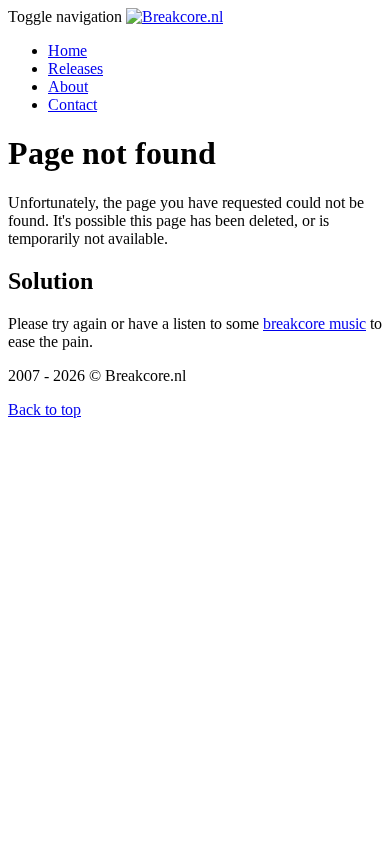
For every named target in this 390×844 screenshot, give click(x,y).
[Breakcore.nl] (174, 16)
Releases (75, 68)
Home (67, 50)
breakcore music (314, 323)
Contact (72, 104)
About (68, 86)
